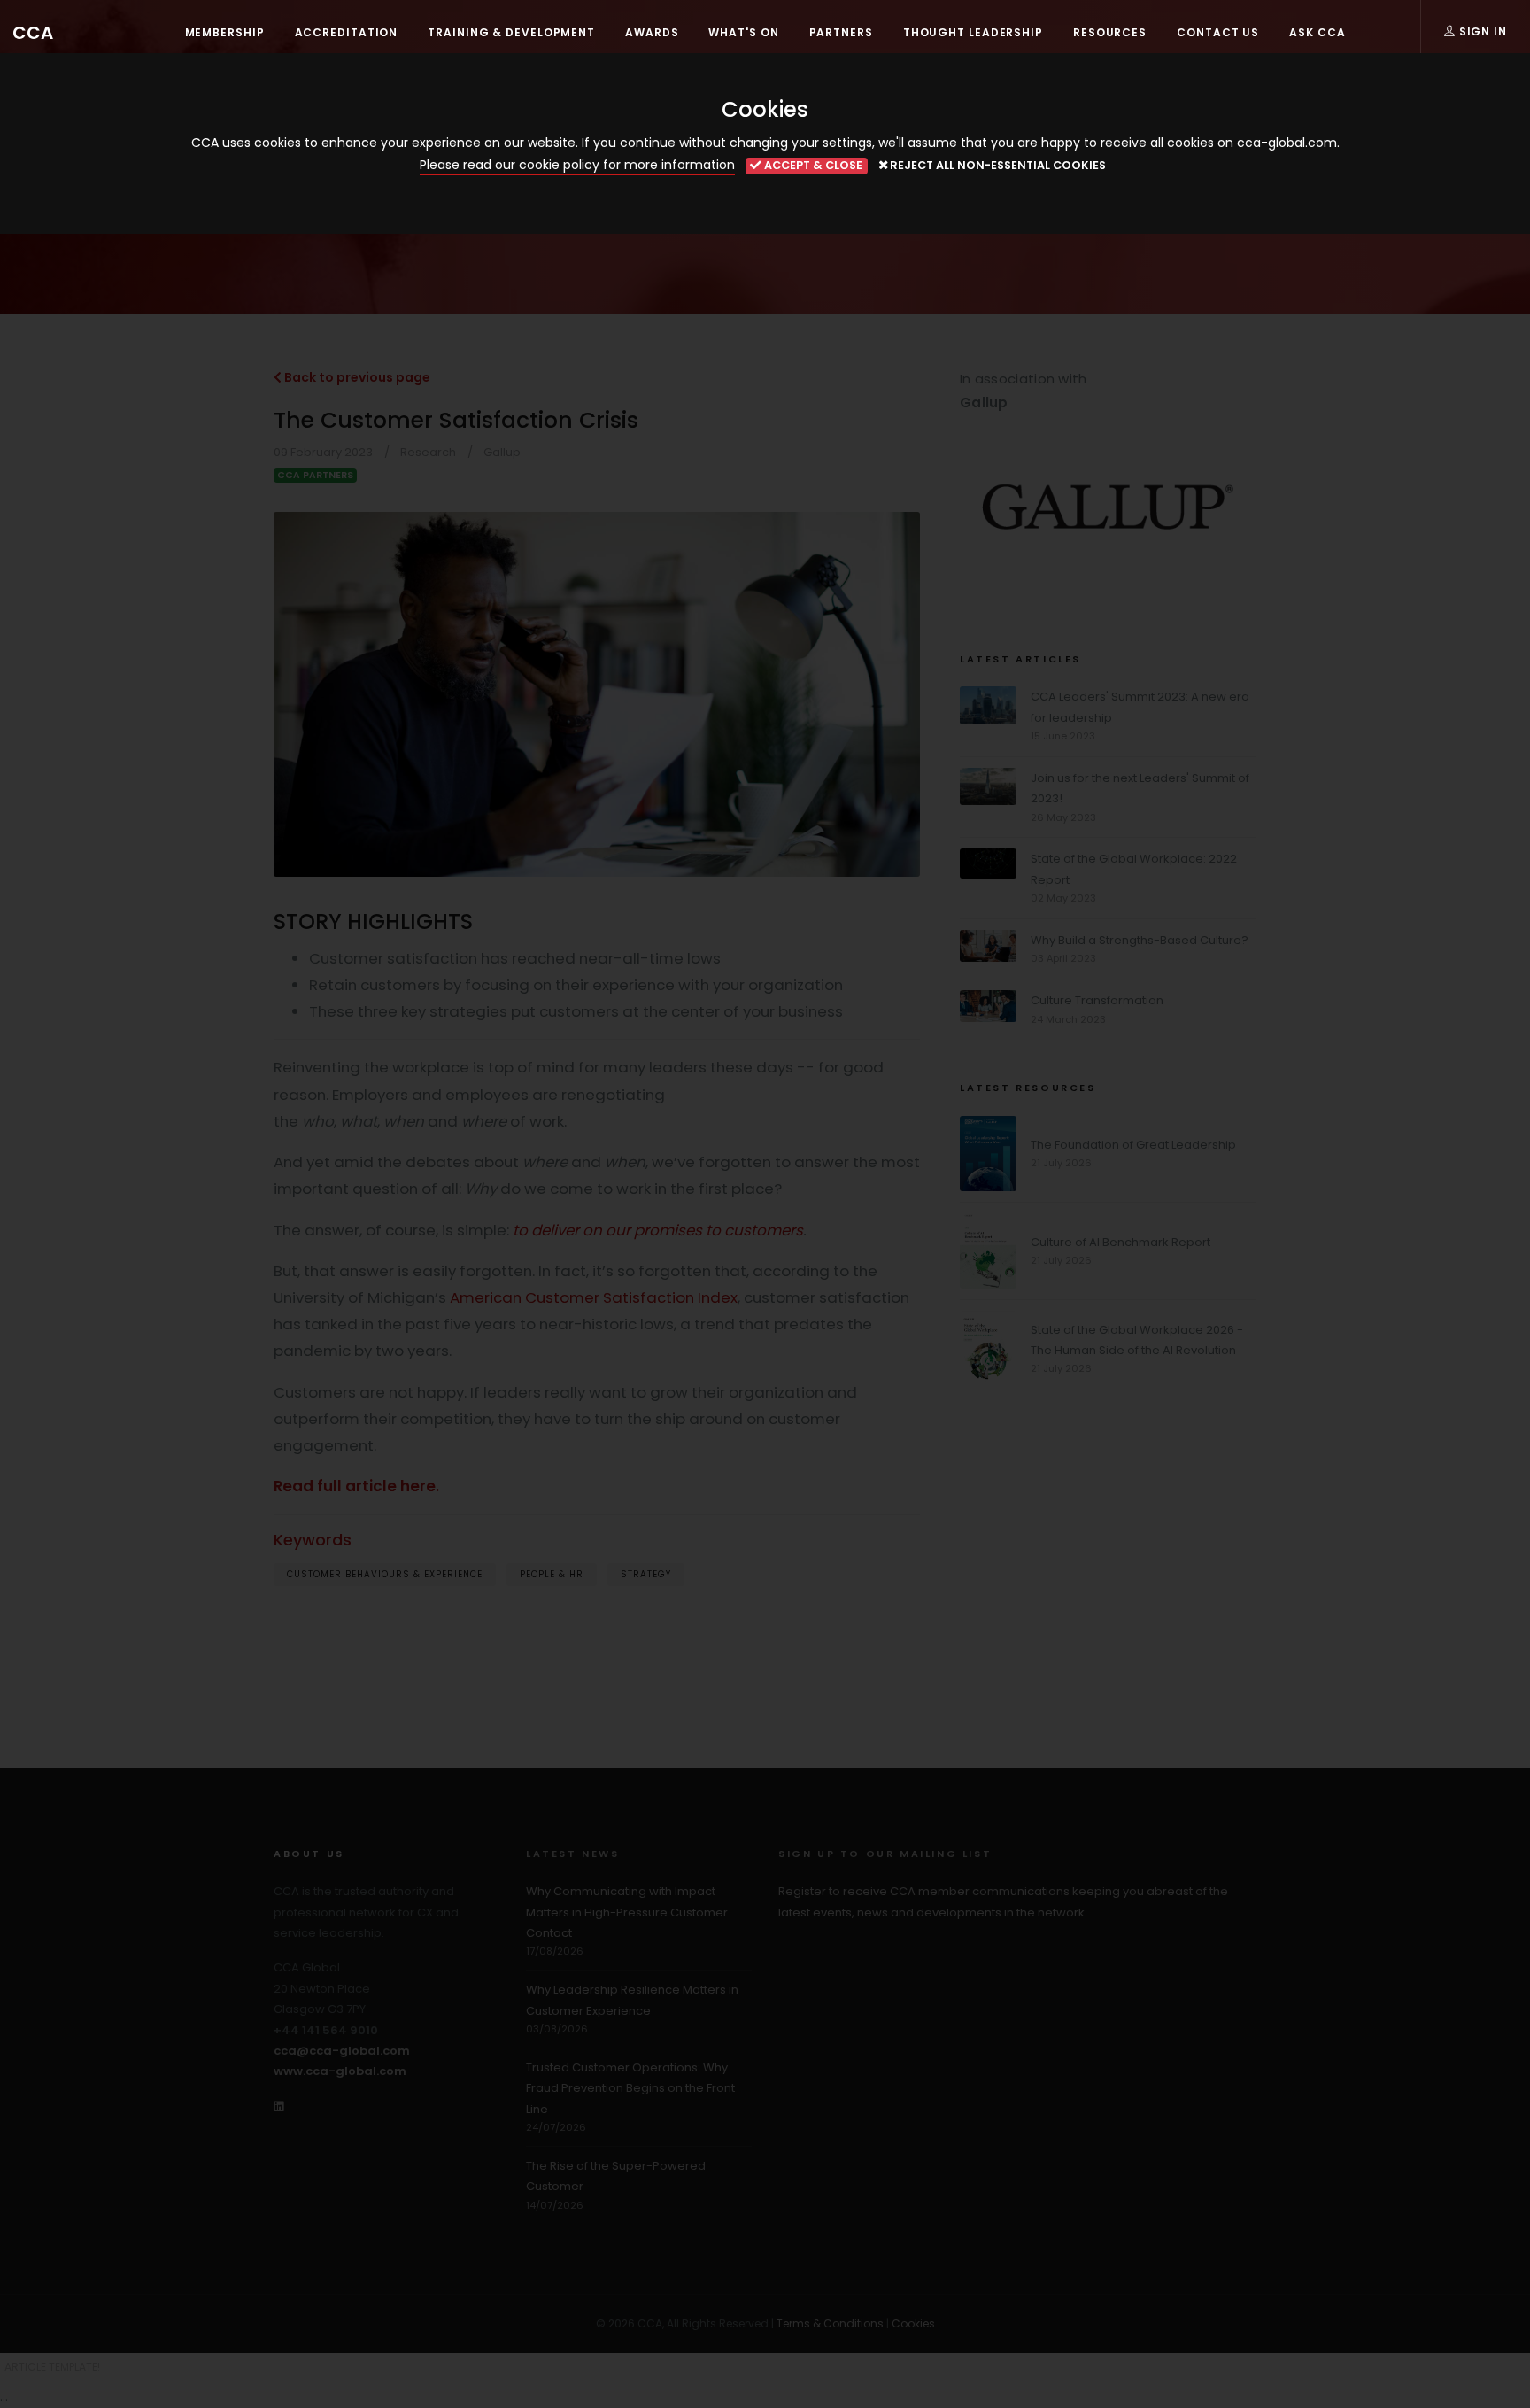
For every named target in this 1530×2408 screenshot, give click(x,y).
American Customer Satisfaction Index (594, 1297)
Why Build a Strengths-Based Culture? (1140, 940)
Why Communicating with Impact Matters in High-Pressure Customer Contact (627, 1912)
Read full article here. (356, 1486)
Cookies (913, 2323)
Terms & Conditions (830, 2323)
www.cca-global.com (340, 2071)
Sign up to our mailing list (885, 1854)
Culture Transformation (1097, 1000)
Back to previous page (356, 377)
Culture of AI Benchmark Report (1120, 1242)
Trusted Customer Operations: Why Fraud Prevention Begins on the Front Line (630, 2088)
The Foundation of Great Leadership (1133, 1145)
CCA (33, 33)
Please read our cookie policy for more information (577, 165)
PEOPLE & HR (552, 1574)
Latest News (573, 1854)
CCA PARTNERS (315, 475)
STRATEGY (646, 1574)
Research (428, 452)
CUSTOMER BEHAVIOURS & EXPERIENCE (385, 1574)
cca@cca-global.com (342, 2051)
